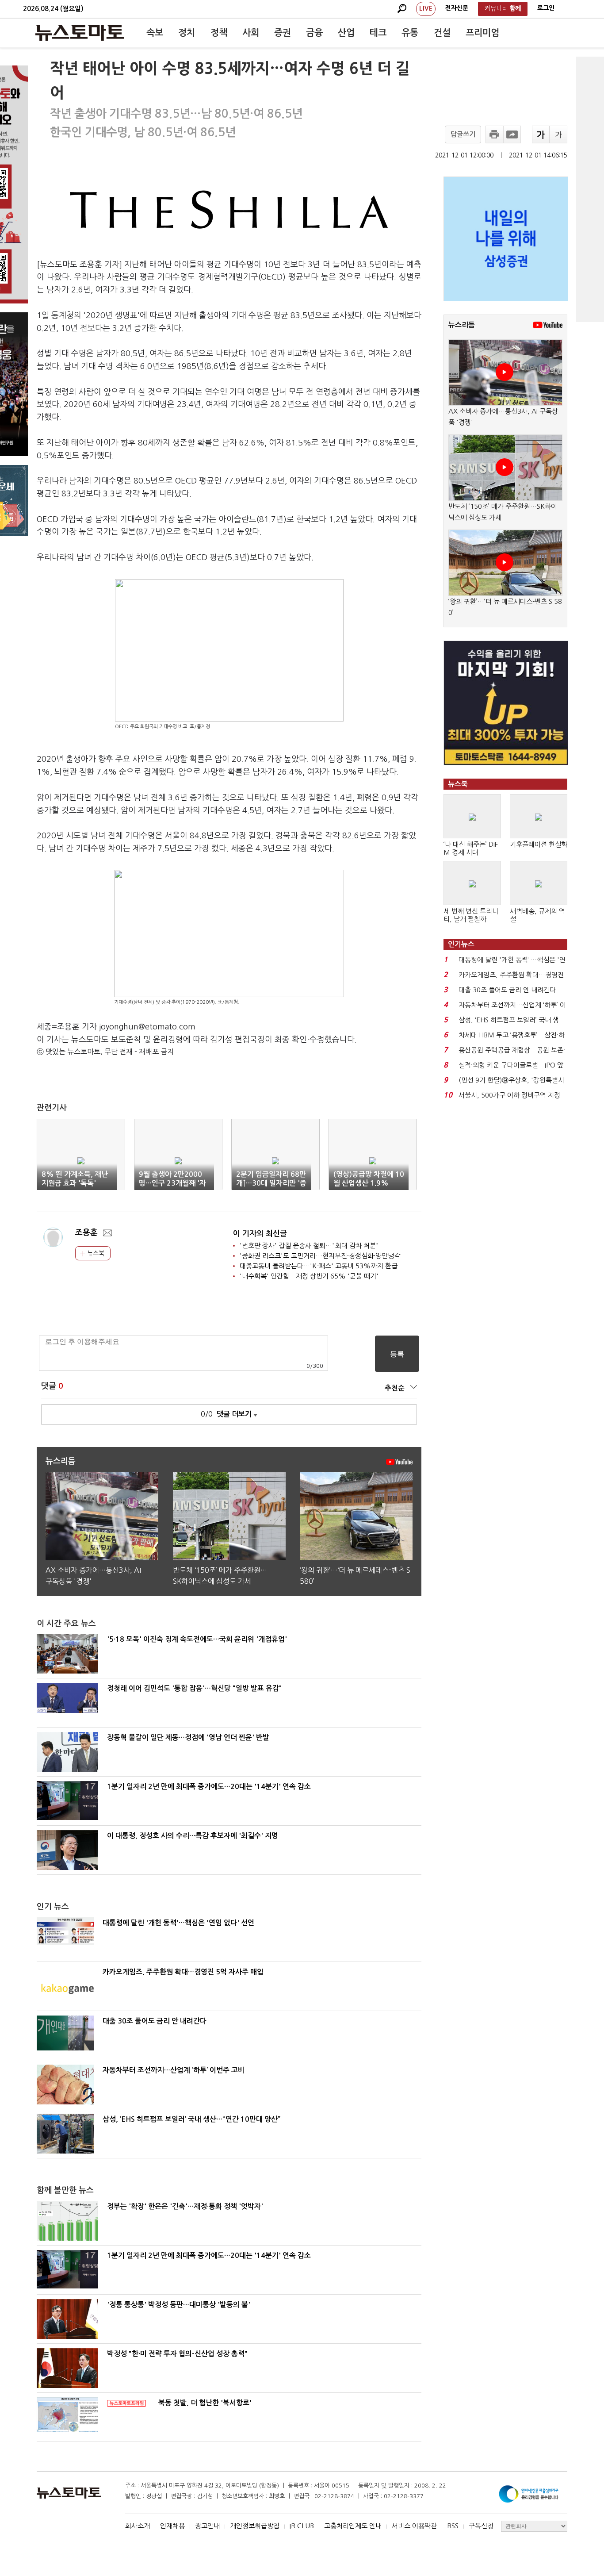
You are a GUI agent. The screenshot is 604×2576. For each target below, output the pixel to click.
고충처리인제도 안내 (353, 2526)
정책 (219, 33)
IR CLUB (302, 2526)
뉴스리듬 (462, 325)
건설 (442, 33)
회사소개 (138, 2526)
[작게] (558, 134)
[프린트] (494, 134)
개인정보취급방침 (255, 2526)
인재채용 (172, 2526)
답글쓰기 (463, 134)
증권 (283, 33)
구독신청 (481, 2526)
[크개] (541, 134)
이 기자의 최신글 (260, 1234)
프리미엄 (482, 33)
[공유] (512, 134)
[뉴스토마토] (80, 33)
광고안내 (207, 2526)
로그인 (546, 8)
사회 (251, 33)
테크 (378, 33)
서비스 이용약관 (414, 2526)
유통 (410, 33)
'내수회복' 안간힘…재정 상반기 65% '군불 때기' (309, 1276)
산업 (346, 33)
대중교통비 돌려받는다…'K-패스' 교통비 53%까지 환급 (319, 1266)
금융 (314, 33)
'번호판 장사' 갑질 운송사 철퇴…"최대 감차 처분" (309, 1246)
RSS (453, 2526)
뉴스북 (95, 1253)
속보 (155, 33)
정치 (187, 33)
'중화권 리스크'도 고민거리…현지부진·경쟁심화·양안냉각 (320, 1256)
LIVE (426, 8)
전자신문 (457, 8)
